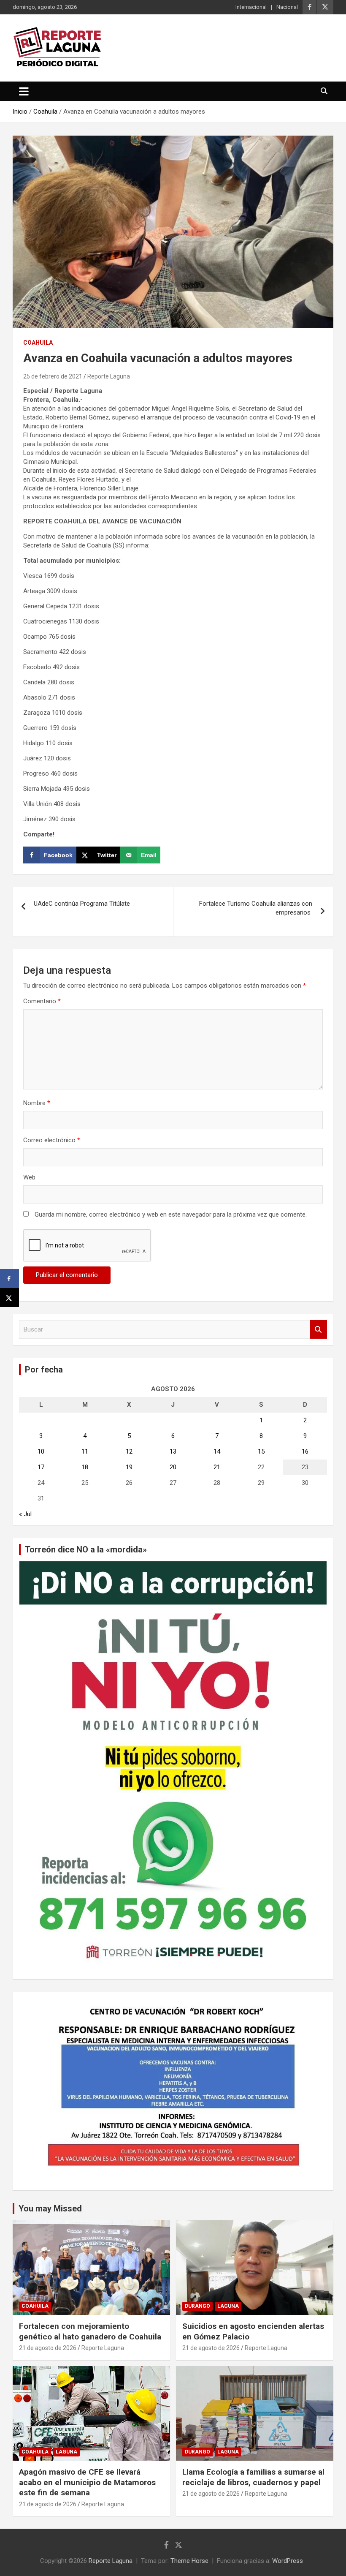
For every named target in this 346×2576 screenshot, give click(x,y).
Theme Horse (189, 2561)
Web (29, 1177)
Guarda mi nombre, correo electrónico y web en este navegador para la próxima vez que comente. (171, 1214)
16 (305, 1451)
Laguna (228, 2306)
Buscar (319, 1330)
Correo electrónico (52, 1140)
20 (173, 1467)
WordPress (288, 2561)
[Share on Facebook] (9, 1278)
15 (261, 1451)
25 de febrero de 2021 (53, 376)
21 (217, 1467)
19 (129, 1467)
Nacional (287, 7)
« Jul (25, 1514)
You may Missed (50, 2208)
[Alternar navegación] (24, 91)
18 (85, 1467)
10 (41, 1451)
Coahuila (38, 343)
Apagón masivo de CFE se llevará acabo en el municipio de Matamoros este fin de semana (87, 2482)
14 (217, 1451)
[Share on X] (9, 1298)
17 (41, 1467)
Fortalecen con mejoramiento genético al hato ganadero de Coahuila (90, 2331)
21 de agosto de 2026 (48, 2348)
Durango (197, 2306)
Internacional (251, 7)
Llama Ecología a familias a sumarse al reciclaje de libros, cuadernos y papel (253, 2477)
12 (129, 1451)
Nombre (37, 1103)
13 (173, 1451)
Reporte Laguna (109, 376)
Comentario (42, 1001)
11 (85, 1451)
